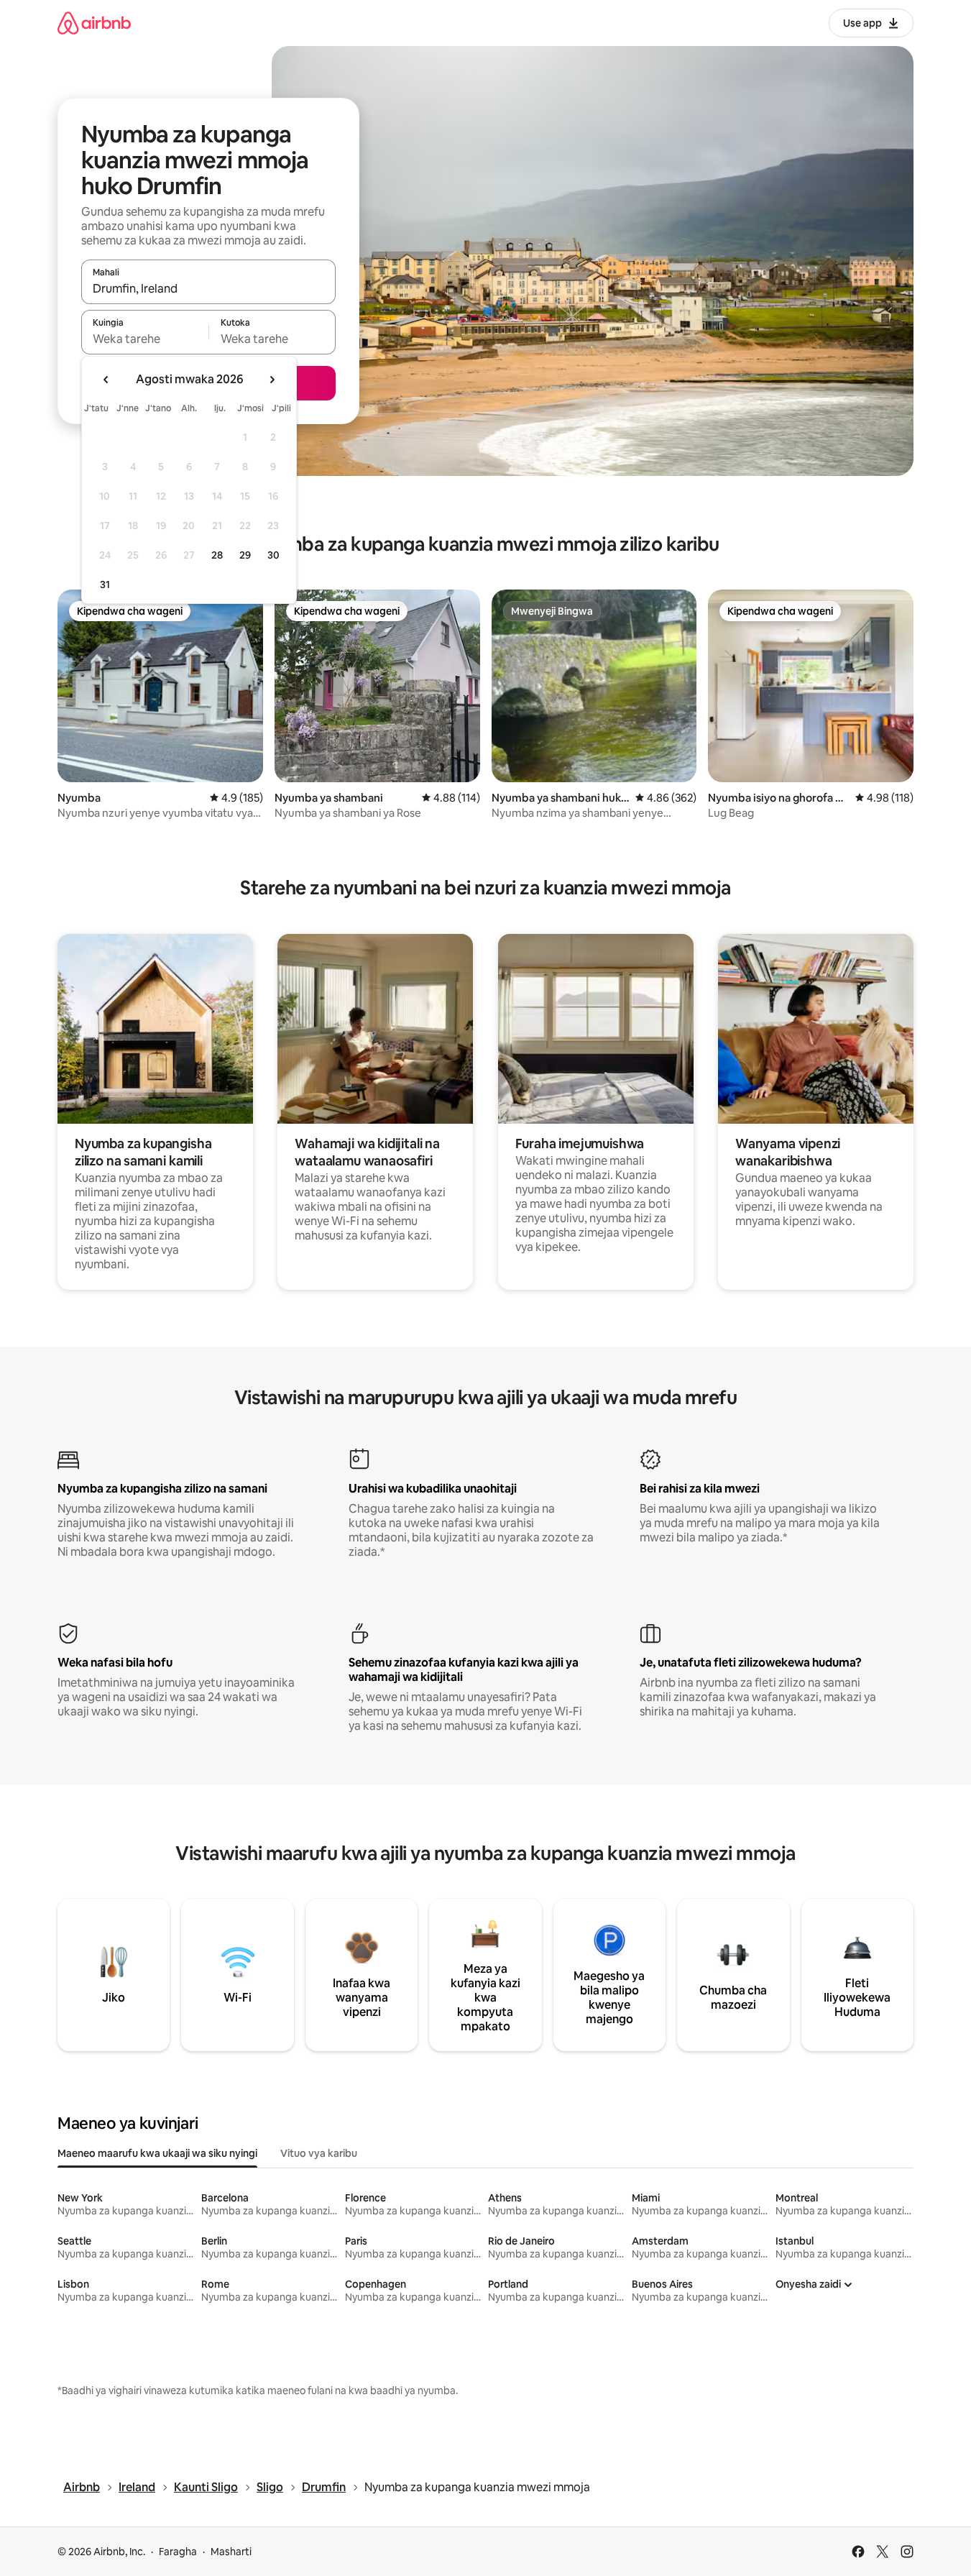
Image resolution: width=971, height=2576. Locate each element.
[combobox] (208, 288)
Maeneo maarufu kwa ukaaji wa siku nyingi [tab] (157, 2153)
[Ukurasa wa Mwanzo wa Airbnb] (94, 23)
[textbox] (145, 339)
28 (217, 555)
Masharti (231, 2552)
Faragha (178, 2552)
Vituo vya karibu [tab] (319, 2153)
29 (245, 555)
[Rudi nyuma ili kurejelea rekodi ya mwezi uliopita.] (106, 380)
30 (273, 555)
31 (105, 585)
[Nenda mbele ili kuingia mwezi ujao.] (272, 380)
